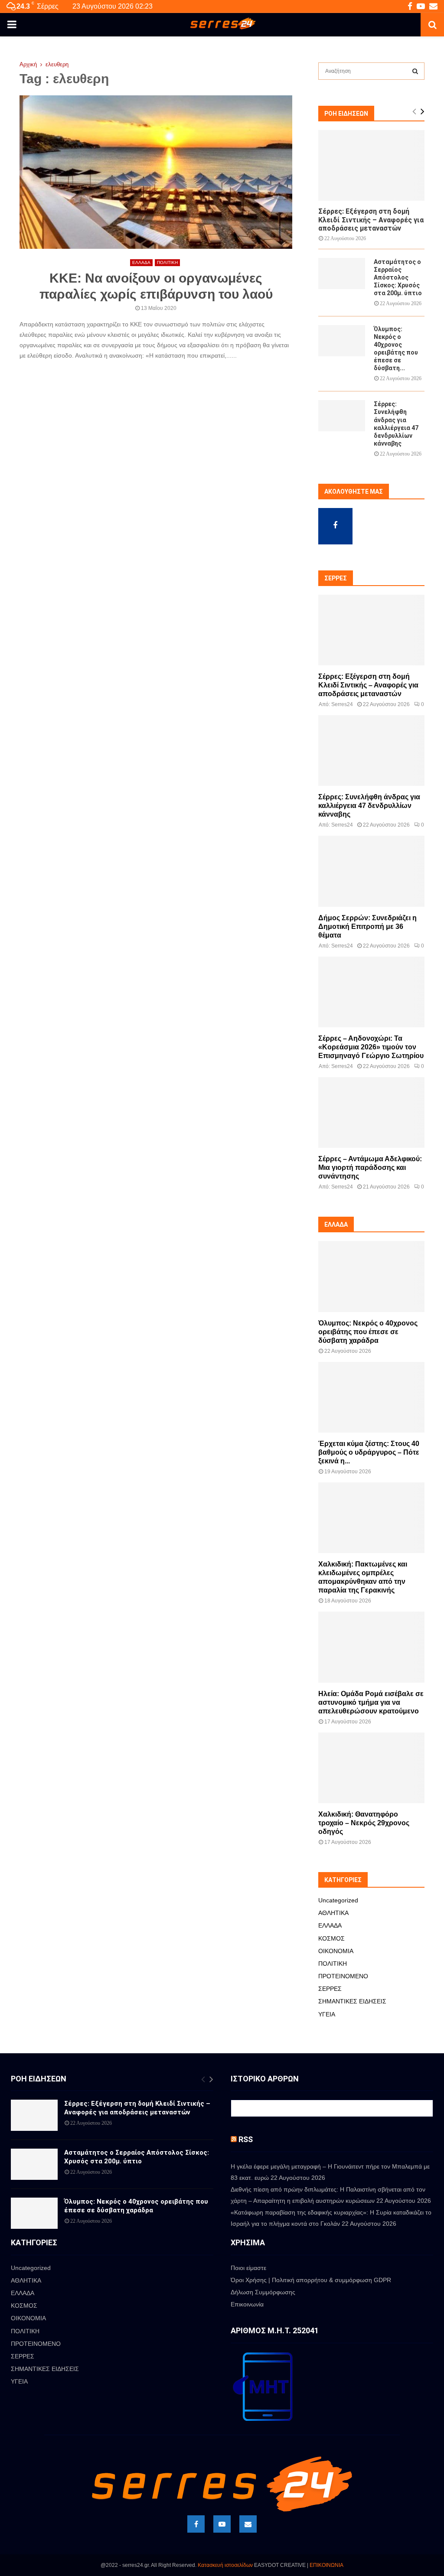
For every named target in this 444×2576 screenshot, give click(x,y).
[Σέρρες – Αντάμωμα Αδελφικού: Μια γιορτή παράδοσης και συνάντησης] (371, 1112)
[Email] (248, 2524)
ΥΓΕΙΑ (327, 2014)
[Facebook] (196, 2524)
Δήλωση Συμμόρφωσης (263, 2292)
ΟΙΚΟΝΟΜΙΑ (336, 1951)
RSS (246, 2139)
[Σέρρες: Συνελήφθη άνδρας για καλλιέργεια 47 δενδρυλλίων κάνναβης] (342, 416)
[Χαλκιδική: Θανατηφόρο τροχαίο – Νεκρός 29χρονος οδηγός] (371, 1768)
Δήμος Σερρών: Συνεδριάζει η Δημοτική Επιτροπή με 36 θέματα (367, 927)
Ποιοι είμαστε (248, 2268)
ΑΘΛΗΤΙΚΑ (333, 1913)
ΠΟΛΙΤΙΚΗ (167, 262)
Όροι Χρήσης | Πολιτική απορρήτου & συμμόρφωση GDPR (311, 2280)
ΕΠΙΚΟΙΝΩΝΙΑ (326, 2565)
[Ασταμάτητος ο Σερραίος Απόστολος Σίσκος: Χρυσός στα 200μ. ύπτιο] (342, 274)
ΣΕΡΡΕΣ (330, 1989)
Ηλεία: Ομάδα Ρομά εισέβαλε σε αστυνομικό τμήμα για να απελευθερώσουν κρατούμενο (371, 1702)
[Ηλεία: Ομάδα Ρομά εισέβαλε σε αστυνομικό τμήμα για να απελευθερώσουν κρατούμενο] (371, 1647)
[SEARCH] (415, 71)
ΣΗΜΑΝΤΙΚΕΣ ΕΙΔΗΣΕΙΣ (352, 2001)
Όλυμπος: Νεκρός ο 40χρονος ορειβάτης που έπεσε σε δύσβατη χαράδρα (368, 1332)
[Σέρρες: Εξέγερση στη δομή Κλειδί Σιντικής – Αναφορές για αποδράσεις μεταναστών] (371, 165)
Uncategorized (338, 1900)
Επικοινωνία (247, 2304)
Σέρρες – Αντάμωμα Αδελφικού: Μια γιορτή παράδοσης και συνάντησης (370, 1168)
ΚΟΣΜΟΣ (331, 1938)
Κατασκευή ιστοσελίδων (225, 2565)
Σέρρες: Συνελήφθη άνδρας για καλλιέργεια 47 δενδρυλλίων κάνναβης (369, 806)
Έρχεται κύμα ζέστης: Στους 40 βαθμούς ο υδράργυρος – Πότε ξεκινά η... (369, 1452)
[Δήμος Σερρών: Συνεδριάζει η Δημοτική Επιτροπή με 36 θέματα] (371, 871)
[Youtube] (222, 2524)
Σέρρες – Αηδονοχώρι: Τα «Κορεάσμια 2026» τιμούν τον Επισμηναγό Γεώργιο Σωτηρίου (371, 1047)
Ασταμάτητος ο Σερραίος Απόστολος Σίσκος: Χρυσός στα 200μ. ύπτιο (398, 277)
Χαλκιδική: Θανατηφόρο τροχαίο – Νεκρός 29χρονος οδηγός (364, 1823)
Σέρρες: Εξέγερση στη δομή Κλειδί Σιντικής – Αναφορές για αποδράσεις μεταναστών (371, 220)
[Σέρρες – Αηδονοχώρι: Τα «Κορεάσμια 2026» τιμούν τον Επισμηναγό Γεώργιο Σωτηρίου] (371, 992)
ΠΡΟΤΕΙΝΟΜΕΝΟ (343, 1976)
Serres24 (342, 704)
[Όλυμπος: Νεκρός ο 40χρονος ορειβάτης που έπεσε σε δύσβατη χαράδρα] (342, 341)
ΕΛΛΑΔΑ (141, 262)
